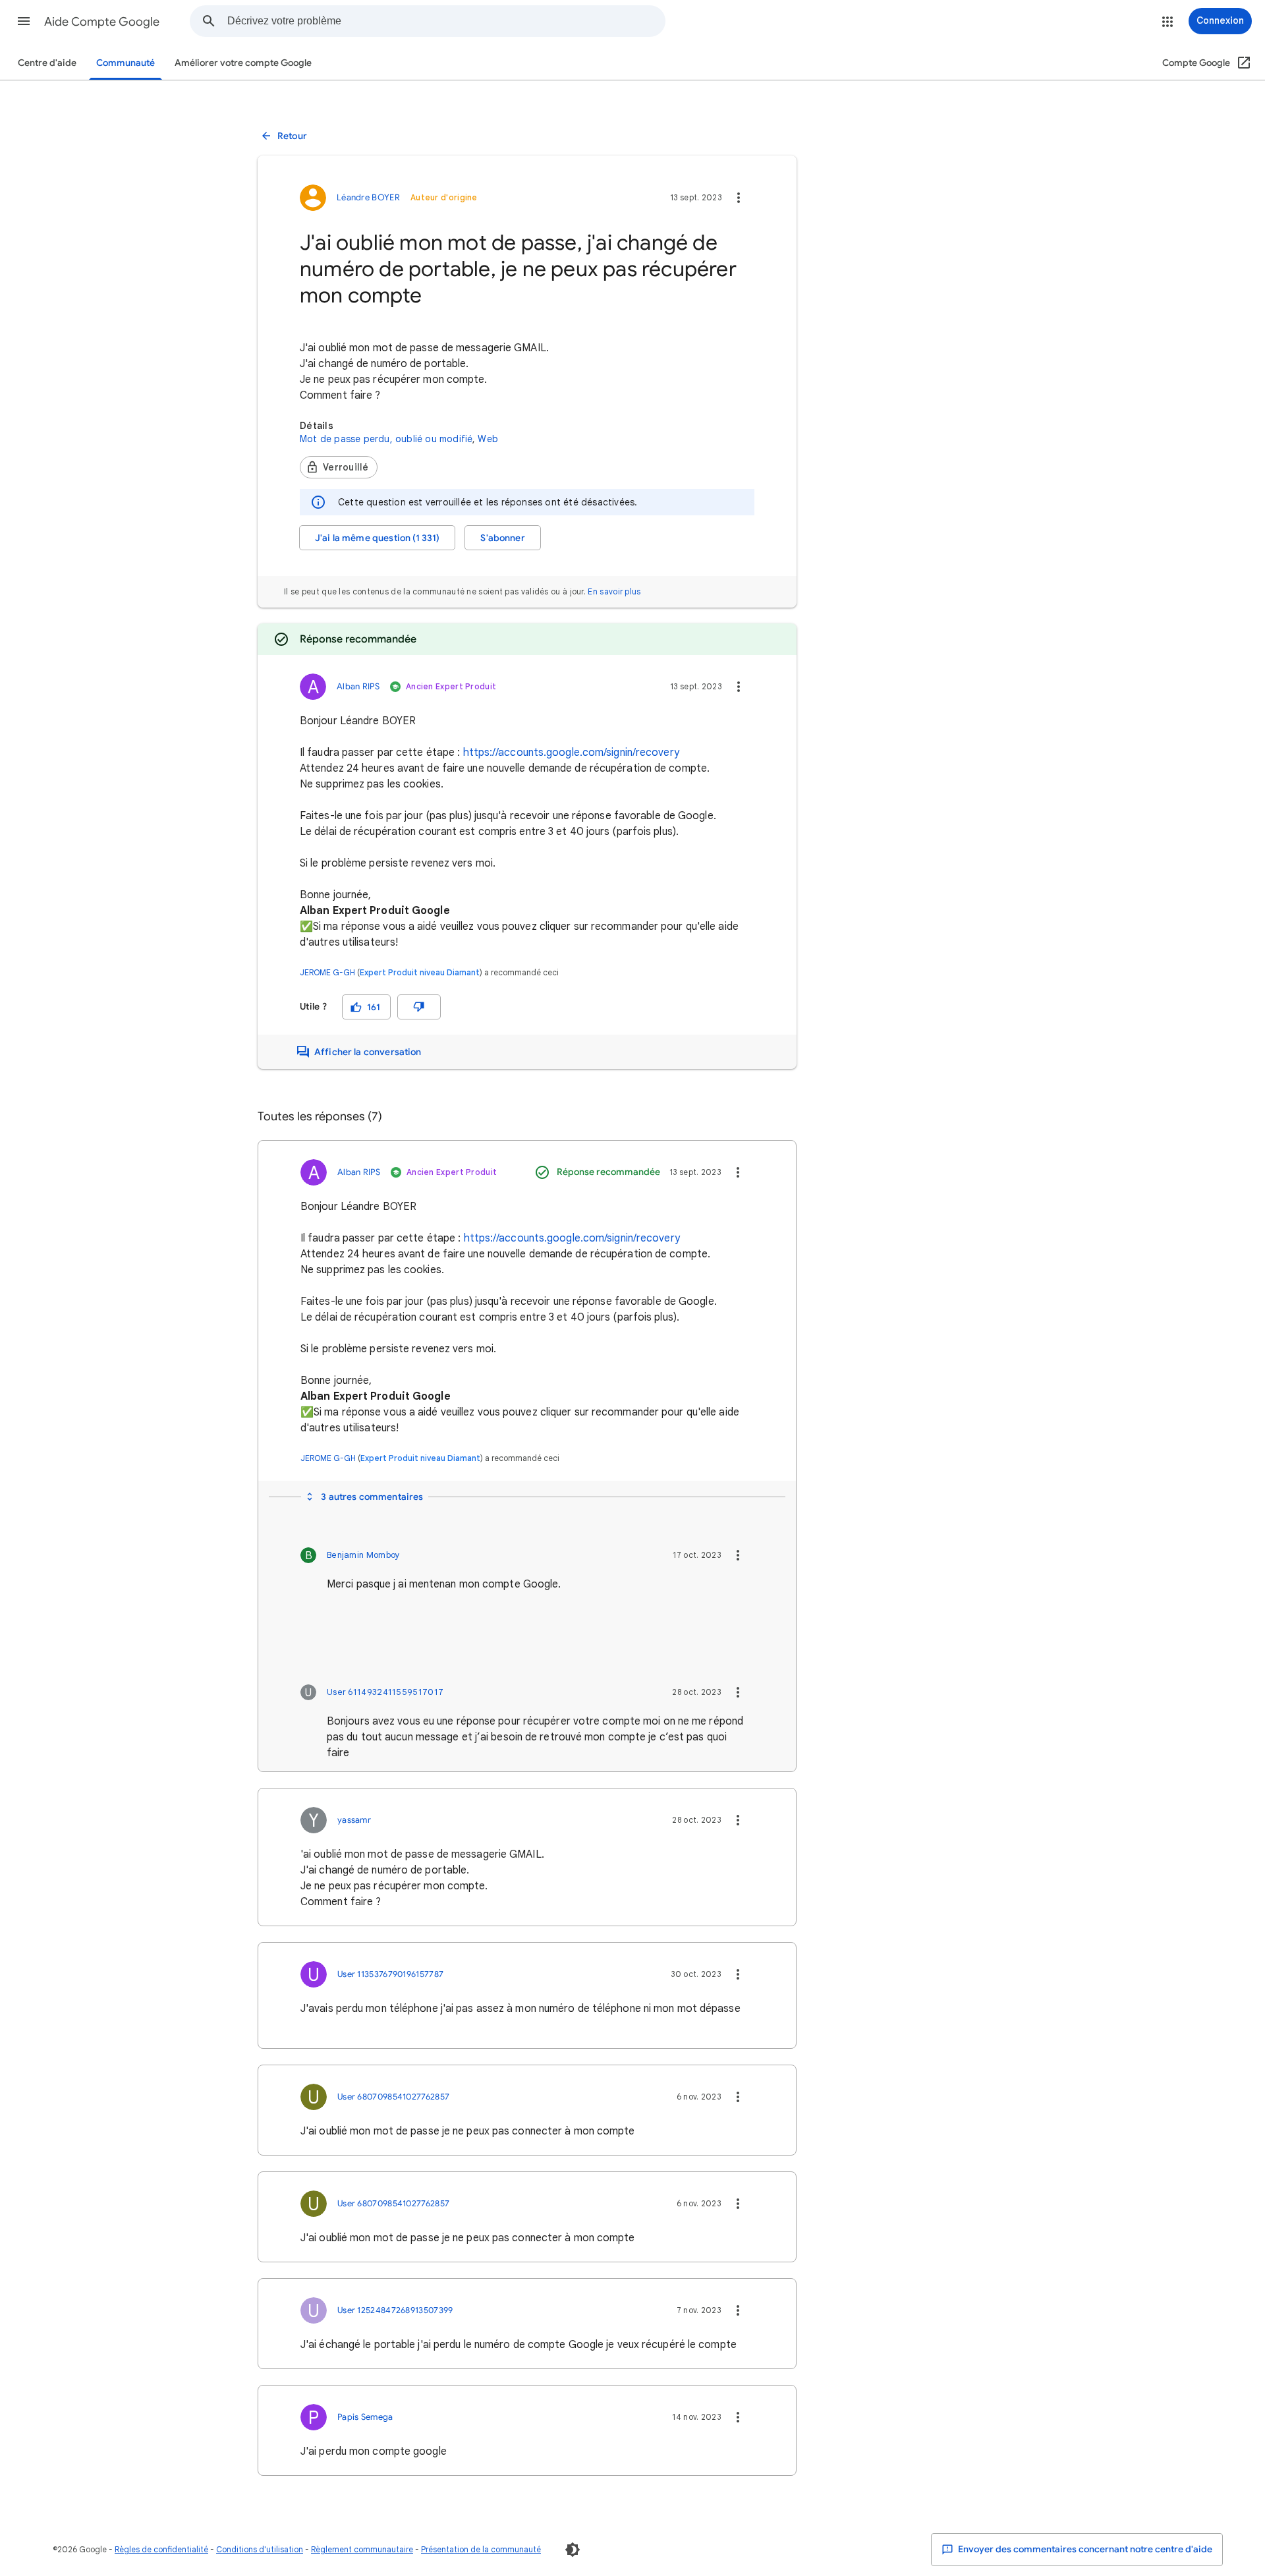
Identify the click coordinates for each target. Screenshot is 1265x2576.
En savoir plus (614, 591)
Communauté (126, 63)
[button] (24, 21)
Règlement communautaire (362, 2549)
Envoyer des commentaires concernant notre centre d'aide (1084, 2549)
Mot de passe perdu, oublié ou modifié (386, 439)
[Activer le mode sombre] (573, 2550)
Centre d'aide (47, 63)
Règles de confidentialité (161, 2549)
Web (488, 439)
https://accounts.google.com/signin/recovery (571, 753)
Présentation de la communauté (481, 2549)
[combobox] (446, 21)
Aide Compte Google (102, 22)
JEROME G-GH (327, 972)
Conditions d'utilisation (260, 2549)
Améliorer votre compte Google (243, 63)
